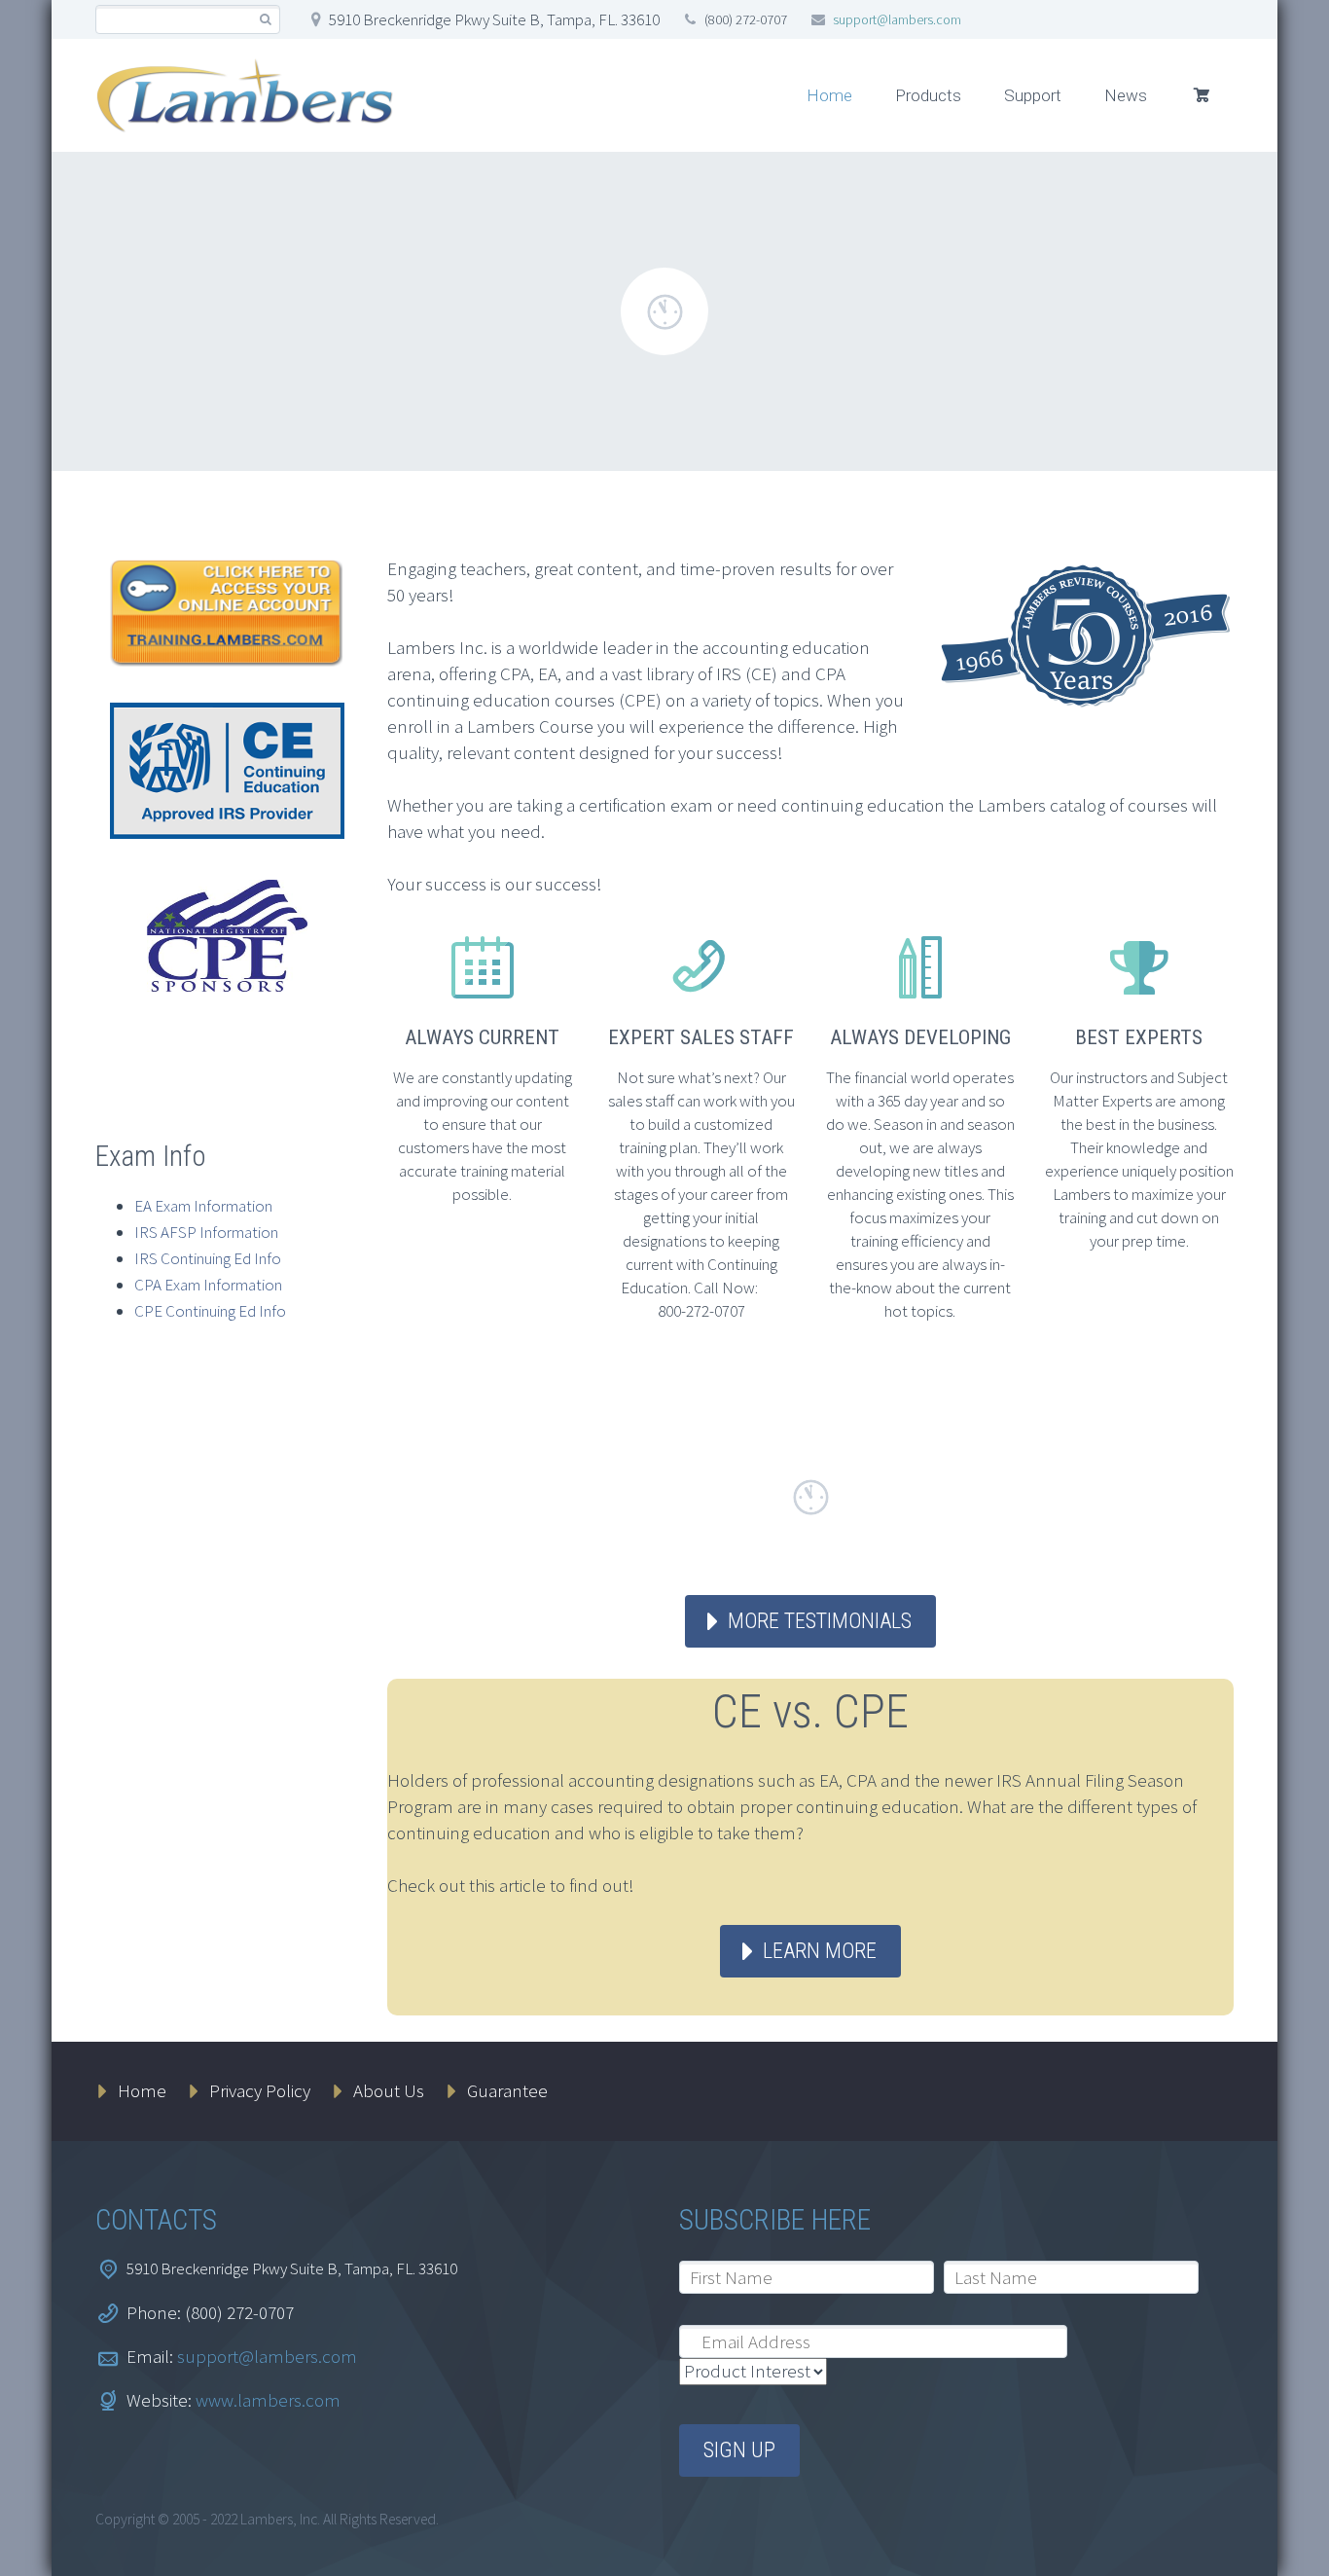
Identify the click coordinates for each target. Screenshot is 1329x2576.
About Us (389, 2090)
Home (829, 95)
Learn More (820, 1951)
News (1126, 95)
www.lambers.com (268, 2400)
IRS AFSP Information (206, 1232)
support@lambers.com (897, 19)
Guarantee (507, 2090)
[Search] (265, 20)
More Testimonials (820, 1621)
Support (1033, 95)
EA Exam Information (203, 1206)
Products (928, 95)
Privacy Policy (260, 2090)
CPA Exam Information (208, 1285)
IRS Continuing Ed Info (208, 1258)
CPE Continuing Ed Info (210, 1311)
